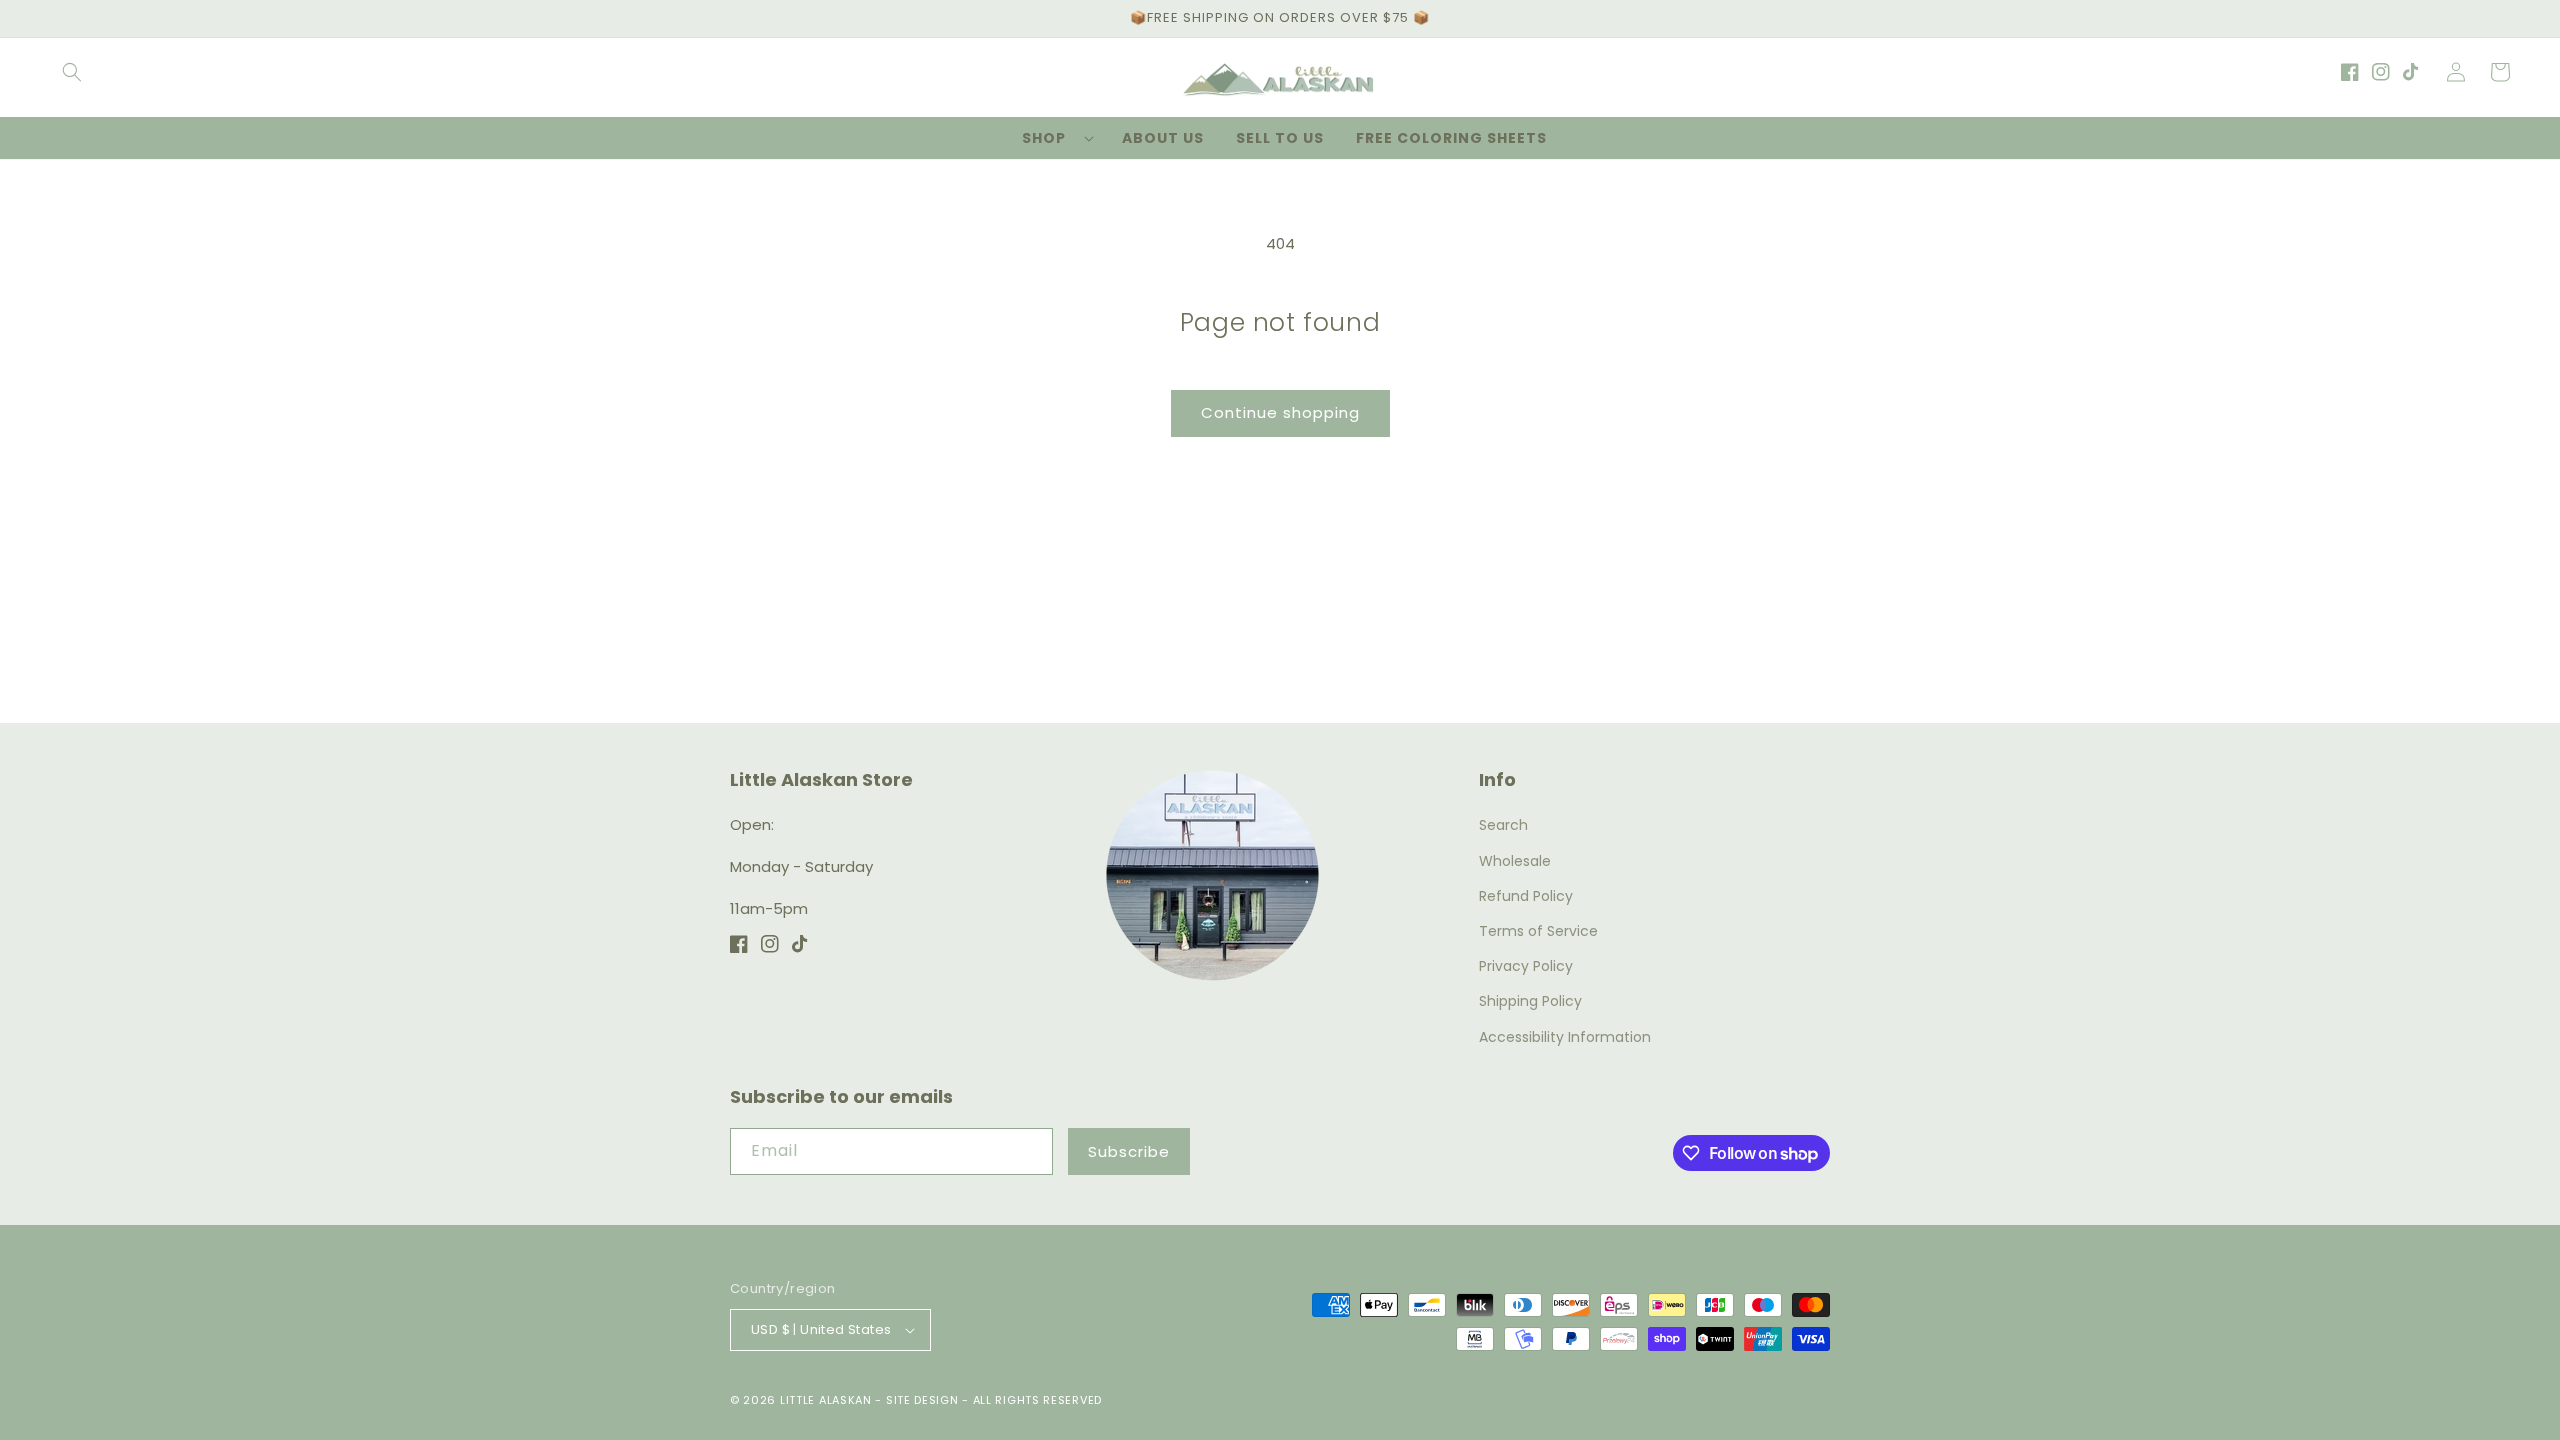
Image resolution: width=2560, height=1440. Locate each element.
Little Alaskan (826, 1400)
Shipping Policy (1530, 1001)
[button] (72, 72)
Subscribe (1129, 1151)
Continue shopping (1280, 412)
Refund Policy (1526, 896)
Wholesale (1515, 861)
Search (1503, 825)
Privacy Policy (1526, 966)
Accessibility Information (1565, 1037)
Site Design (922, 1400)
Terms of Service (1538, 931)
